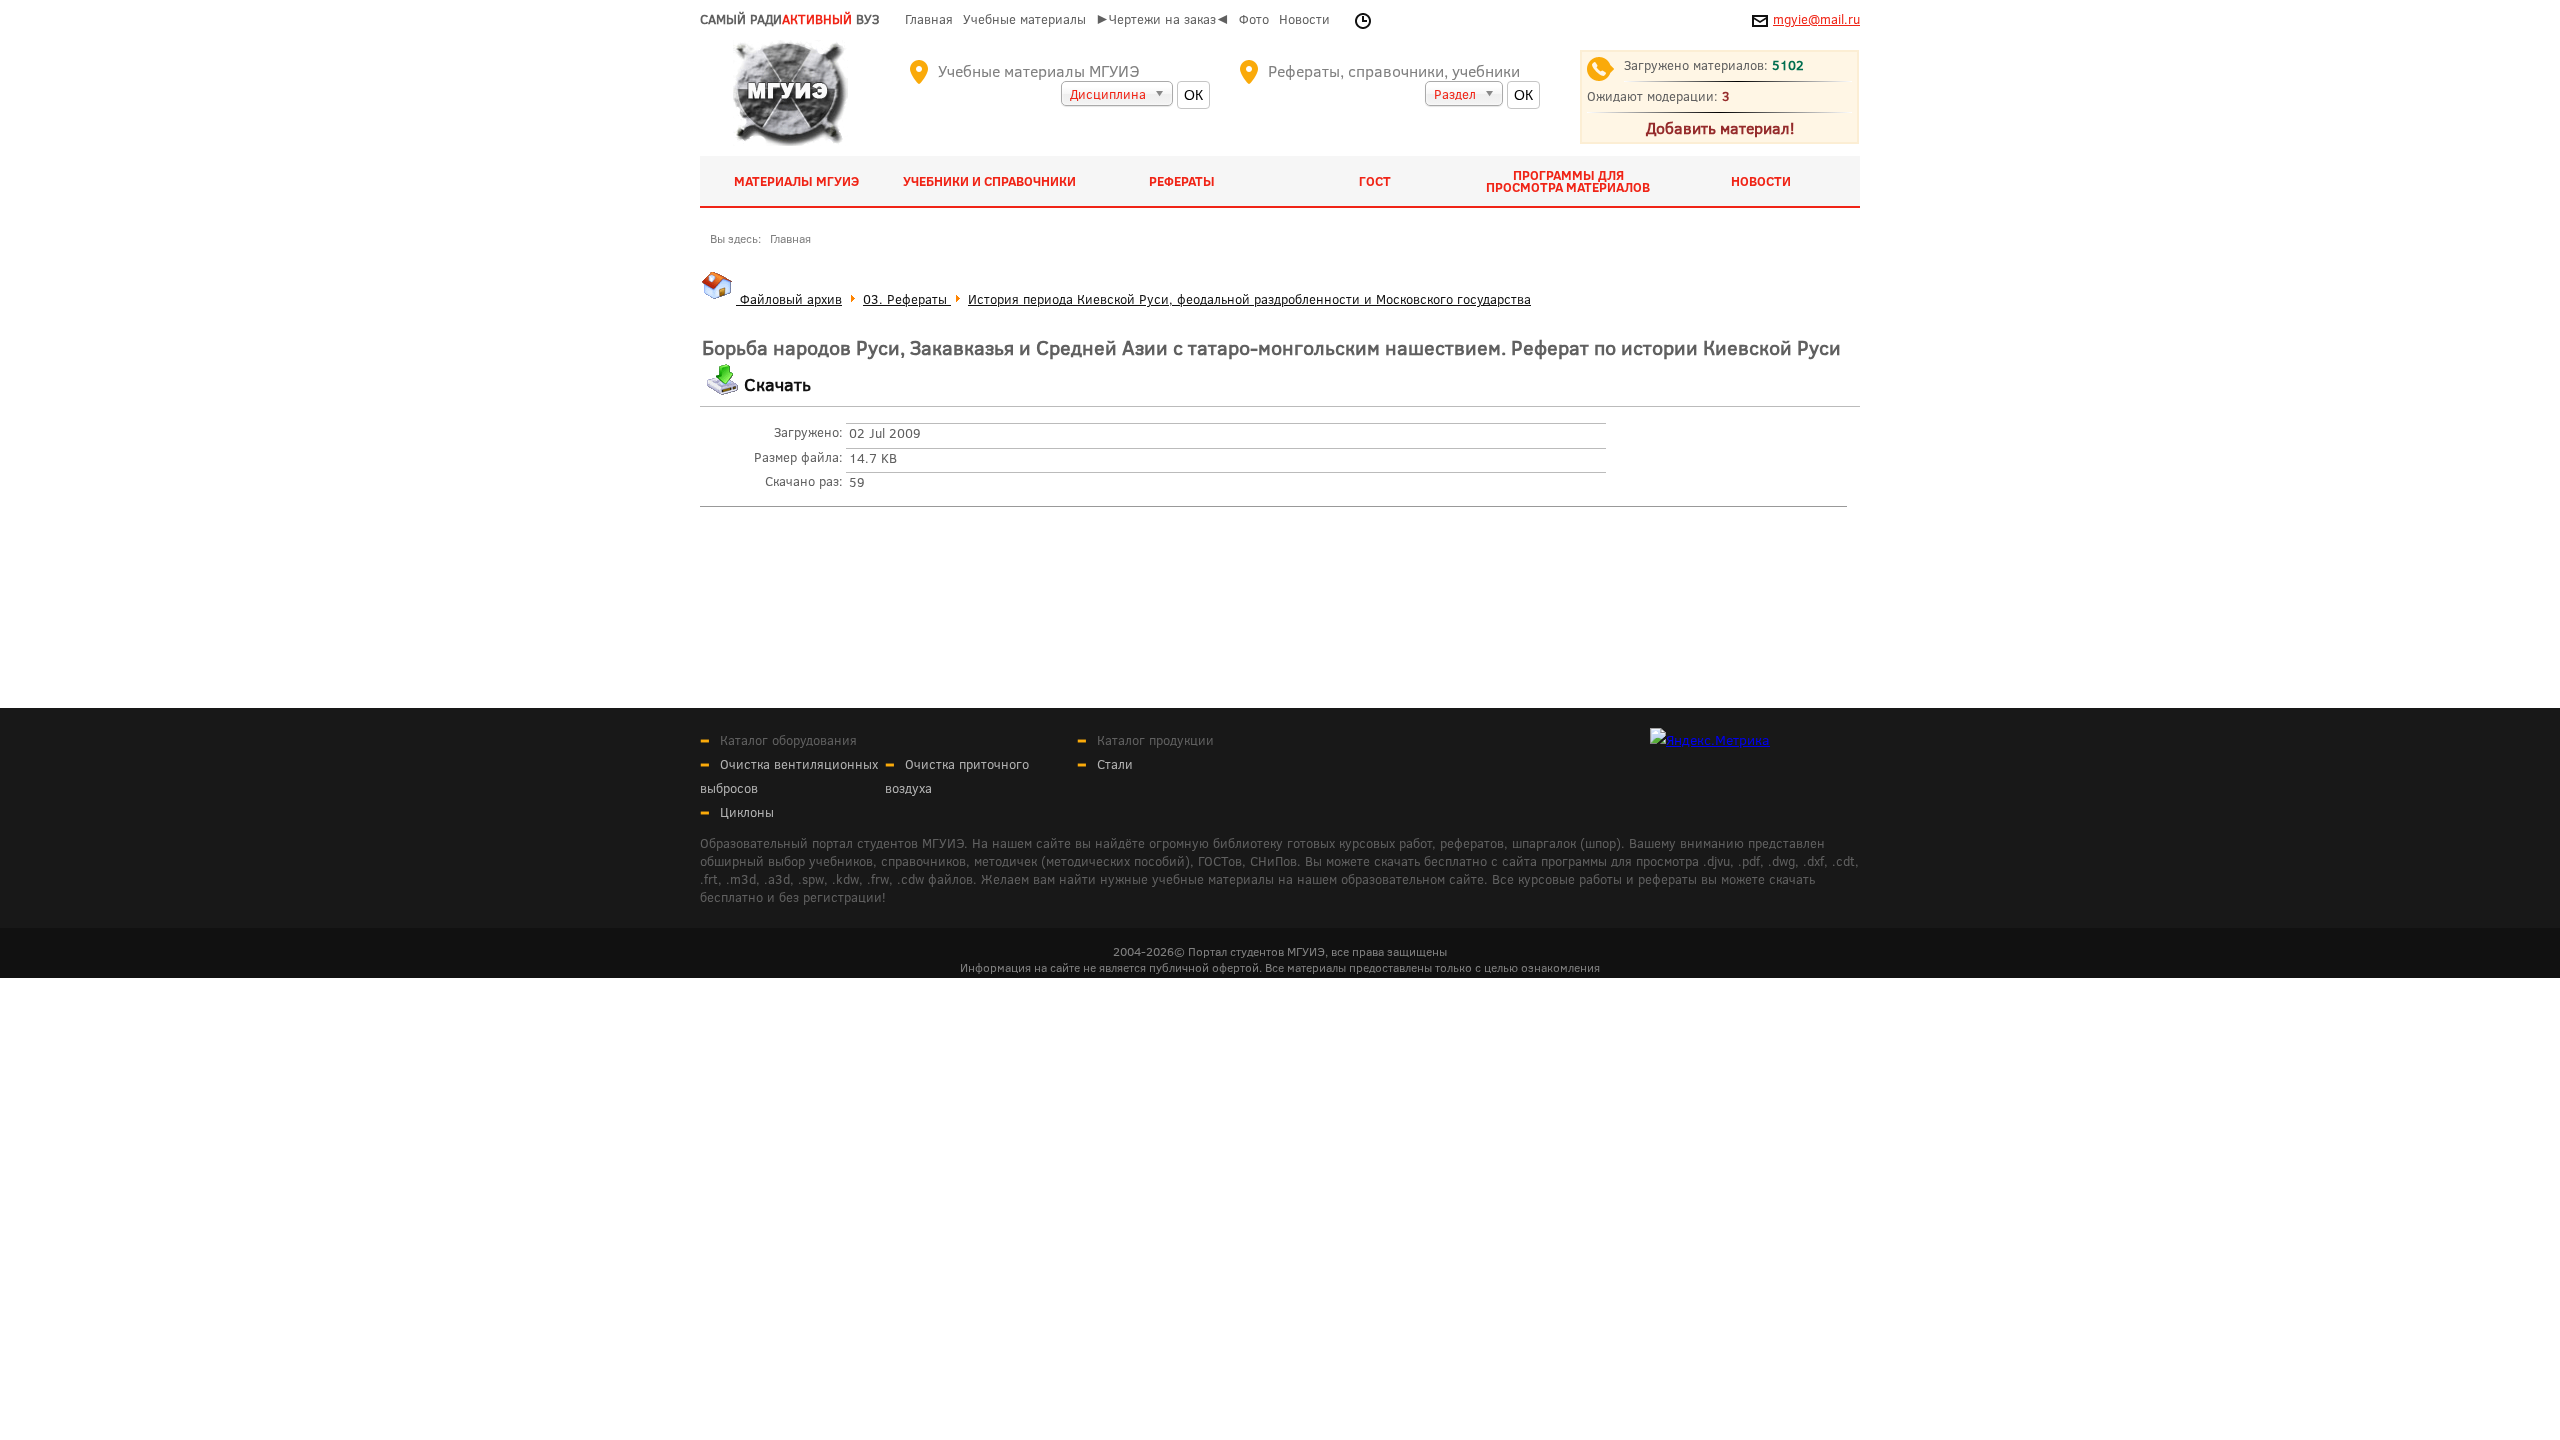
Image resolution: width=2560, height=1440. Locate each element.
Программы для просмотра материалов (1568, 181)
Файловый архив (789, 299)
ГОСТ (1375, 181)
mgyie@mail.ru (1816, 19)
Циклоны (747, 812)
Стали (1115, 764)
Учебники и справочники (989, 181)
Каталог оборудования (788, 740)
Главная (929, 19)
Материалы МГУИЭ (796, 181)
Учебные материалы (1024, 19)
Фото (1254, 19)
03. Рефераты (907, 299)
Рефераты (1182, 181)
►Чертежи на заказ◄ (1162, 19)
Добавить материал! (1720, 127)
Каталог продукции (1155, 740)
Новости (1304, 19)
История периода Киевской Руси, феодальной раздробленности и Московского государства (1249, 299)
